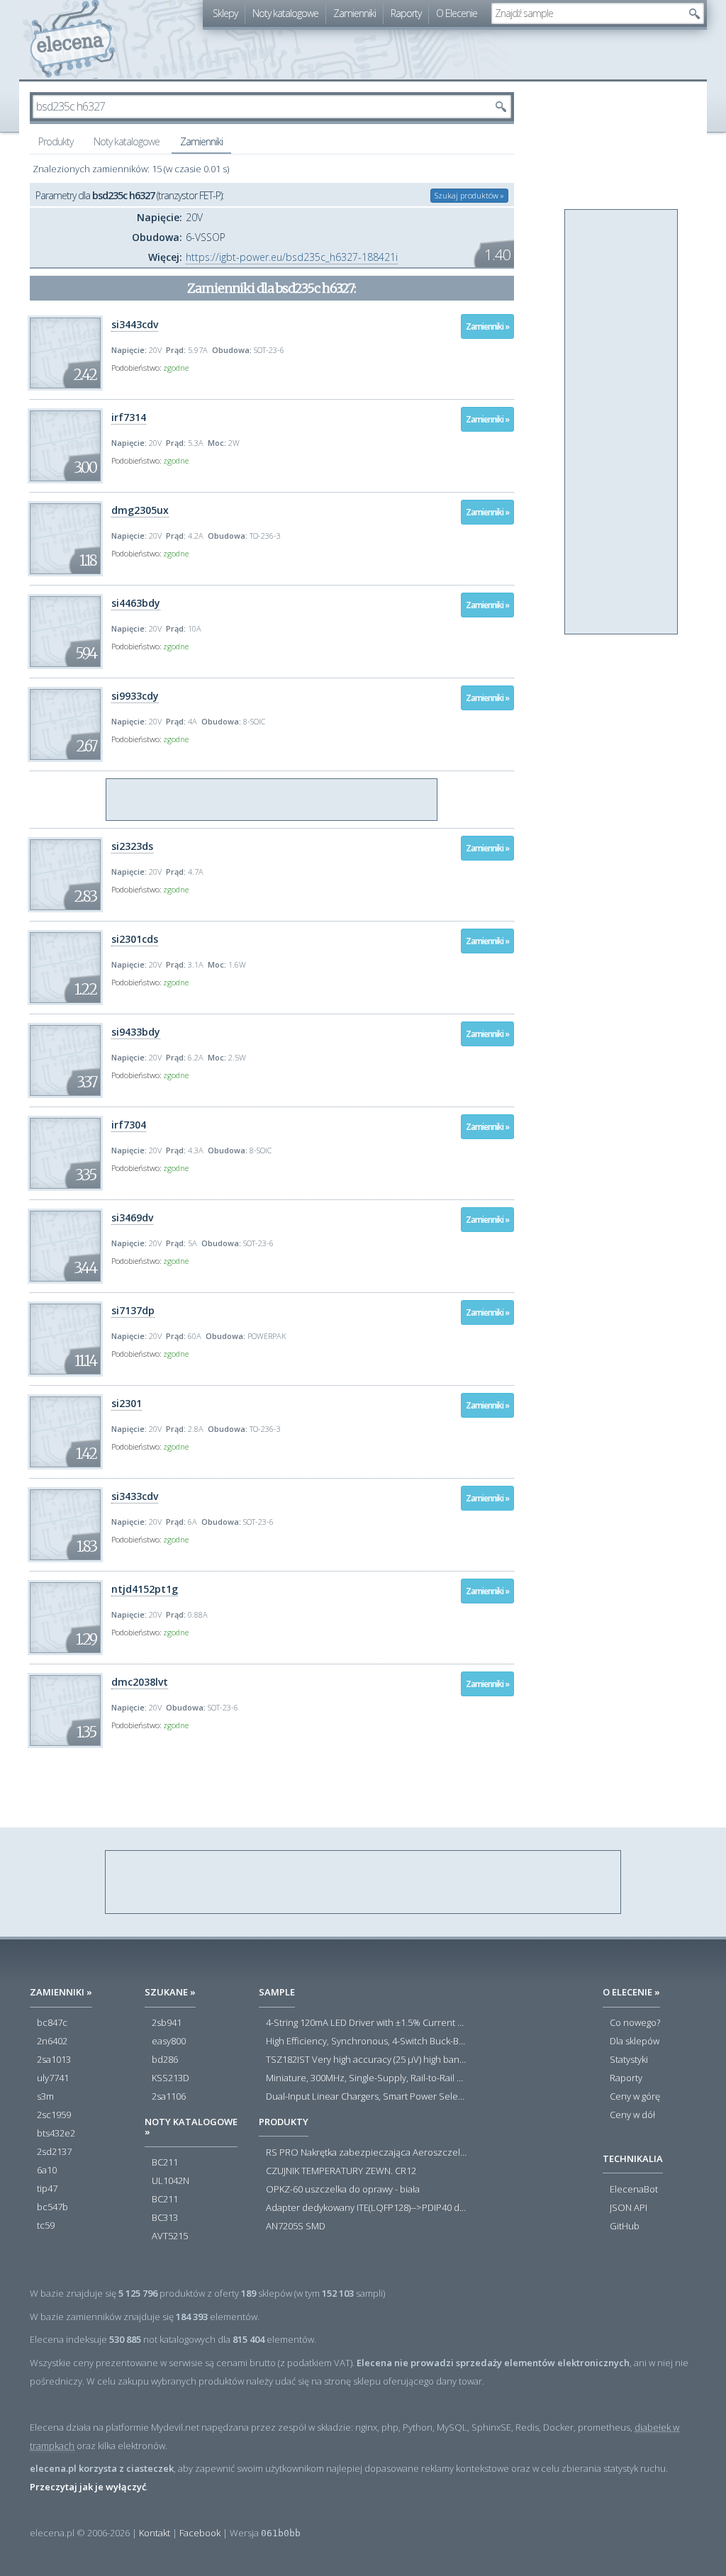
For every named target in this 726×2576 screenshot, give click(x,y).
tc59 (46, 2226)
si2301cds (135, 939)
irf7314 (129, 417)
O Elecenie (457, 13)
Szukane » (170, 1992)
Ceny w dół (632, 2115)
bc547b (52, 2207)
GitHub (625, 2227)
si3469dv (132, 1217)
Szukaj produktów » (469, 195)
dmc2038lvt (140, 1682)
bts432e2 (56, 2134)
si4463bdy (136, 603)
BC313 (165, 2218)
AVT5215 (170, 2236)
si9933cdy (135, 696)
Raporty (406, 13)
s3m (45, 2097)
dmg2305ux (140, 510)
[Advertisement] (272, 800)
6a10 (47, 2171)
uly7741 (53, 2078)
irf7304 (129, 1125)
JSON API (629, 2208)
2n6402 (52, 2042)
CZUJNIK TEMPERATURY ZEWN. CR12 (341, 2171)
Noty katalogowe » (191, 2127)
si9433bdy (136, 1032)
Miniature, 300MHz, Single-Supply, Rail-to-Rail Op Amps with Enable (366, 2078)
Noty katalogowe (285, 13)
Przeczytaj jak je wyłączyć (88, 2487)
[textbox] (587, 13)
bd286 (165, 2060)
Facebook (200, 2533)
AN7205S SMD (296, 2227)
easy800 (169, 2042)
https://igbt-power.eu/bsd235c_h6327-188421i (292, 257)
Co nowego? (635, 2023)
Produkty (56, 141)
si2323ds (132, 846)
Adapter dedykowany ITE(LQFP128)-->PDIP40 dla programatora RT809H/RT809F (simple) (366, 2208)
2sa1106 (169, 2097)
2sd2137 (54, 2152)
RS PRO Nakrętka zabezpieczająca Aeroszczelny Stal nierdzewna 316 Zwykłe (366, 2153)
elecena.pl (73, 39)
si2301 (127, 1403)
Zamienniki (354, 13)
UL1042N (171, 2181)
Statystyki (629, 2060)
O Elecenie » (631, 1992)
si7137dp (133, 1310)
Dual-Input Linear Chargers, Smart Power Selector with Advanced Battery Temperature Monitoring (366, 2097)
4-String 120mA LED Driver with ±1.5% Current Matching (366, 2023)
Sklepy (225, 13)
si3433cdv (135, 1496)
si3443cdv (135, 324)
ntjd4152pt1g (145, 1589)
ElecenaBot (634, 2190)
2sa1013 (54, 2060)
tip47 (47, 2189)
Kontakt (155, 2533)
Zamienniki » (487, 326)
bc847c (52, 2023)
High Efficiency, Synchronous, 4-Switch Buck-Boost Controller (366, 2042)
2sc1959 (54, 2115)
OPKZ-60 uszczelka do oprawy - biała (343, 2190)
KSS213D (171, 2078)
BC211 (165, 2163)
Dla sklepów (635, 2042)
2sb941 (167, 2023)
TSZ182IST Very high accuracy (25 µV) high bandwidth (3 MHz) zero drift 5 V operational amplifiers (366, 2060)
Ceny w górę (635, 2097)
